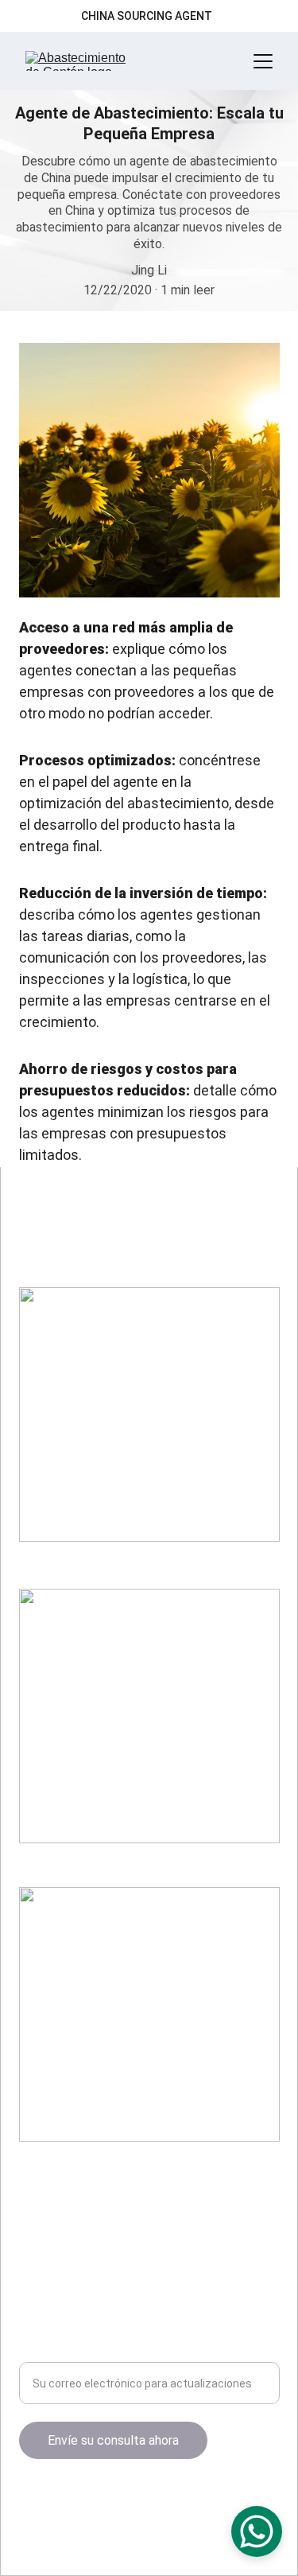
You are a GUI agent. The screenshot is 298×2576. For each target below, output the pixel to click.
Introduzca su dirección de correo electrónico (147, 2352)
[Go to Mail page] (64, 2499)
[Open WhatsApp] (257, 2531)
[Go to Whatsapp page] (92, 2499)
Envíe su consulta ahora (113, 2440)
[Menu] (263, 61)
